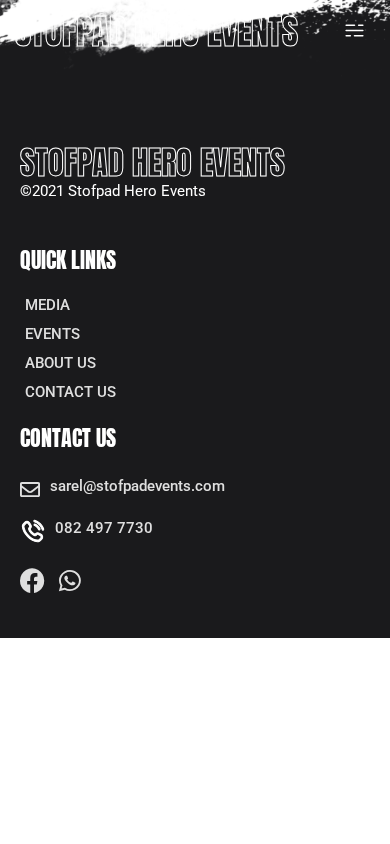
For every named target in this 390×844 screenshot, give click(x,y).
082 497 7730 (104, 528)
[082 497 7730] (32, 531)
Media (47, 305)
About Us (60, 363)
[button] (355, 31)
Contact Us (70, 392)
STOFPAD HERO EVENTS (156, 31)
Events (52, 334)
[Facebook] (32, 580)
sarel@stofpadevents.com (137, 486)
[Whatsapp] (69, 580)
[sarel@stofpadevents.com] (30, 490)
